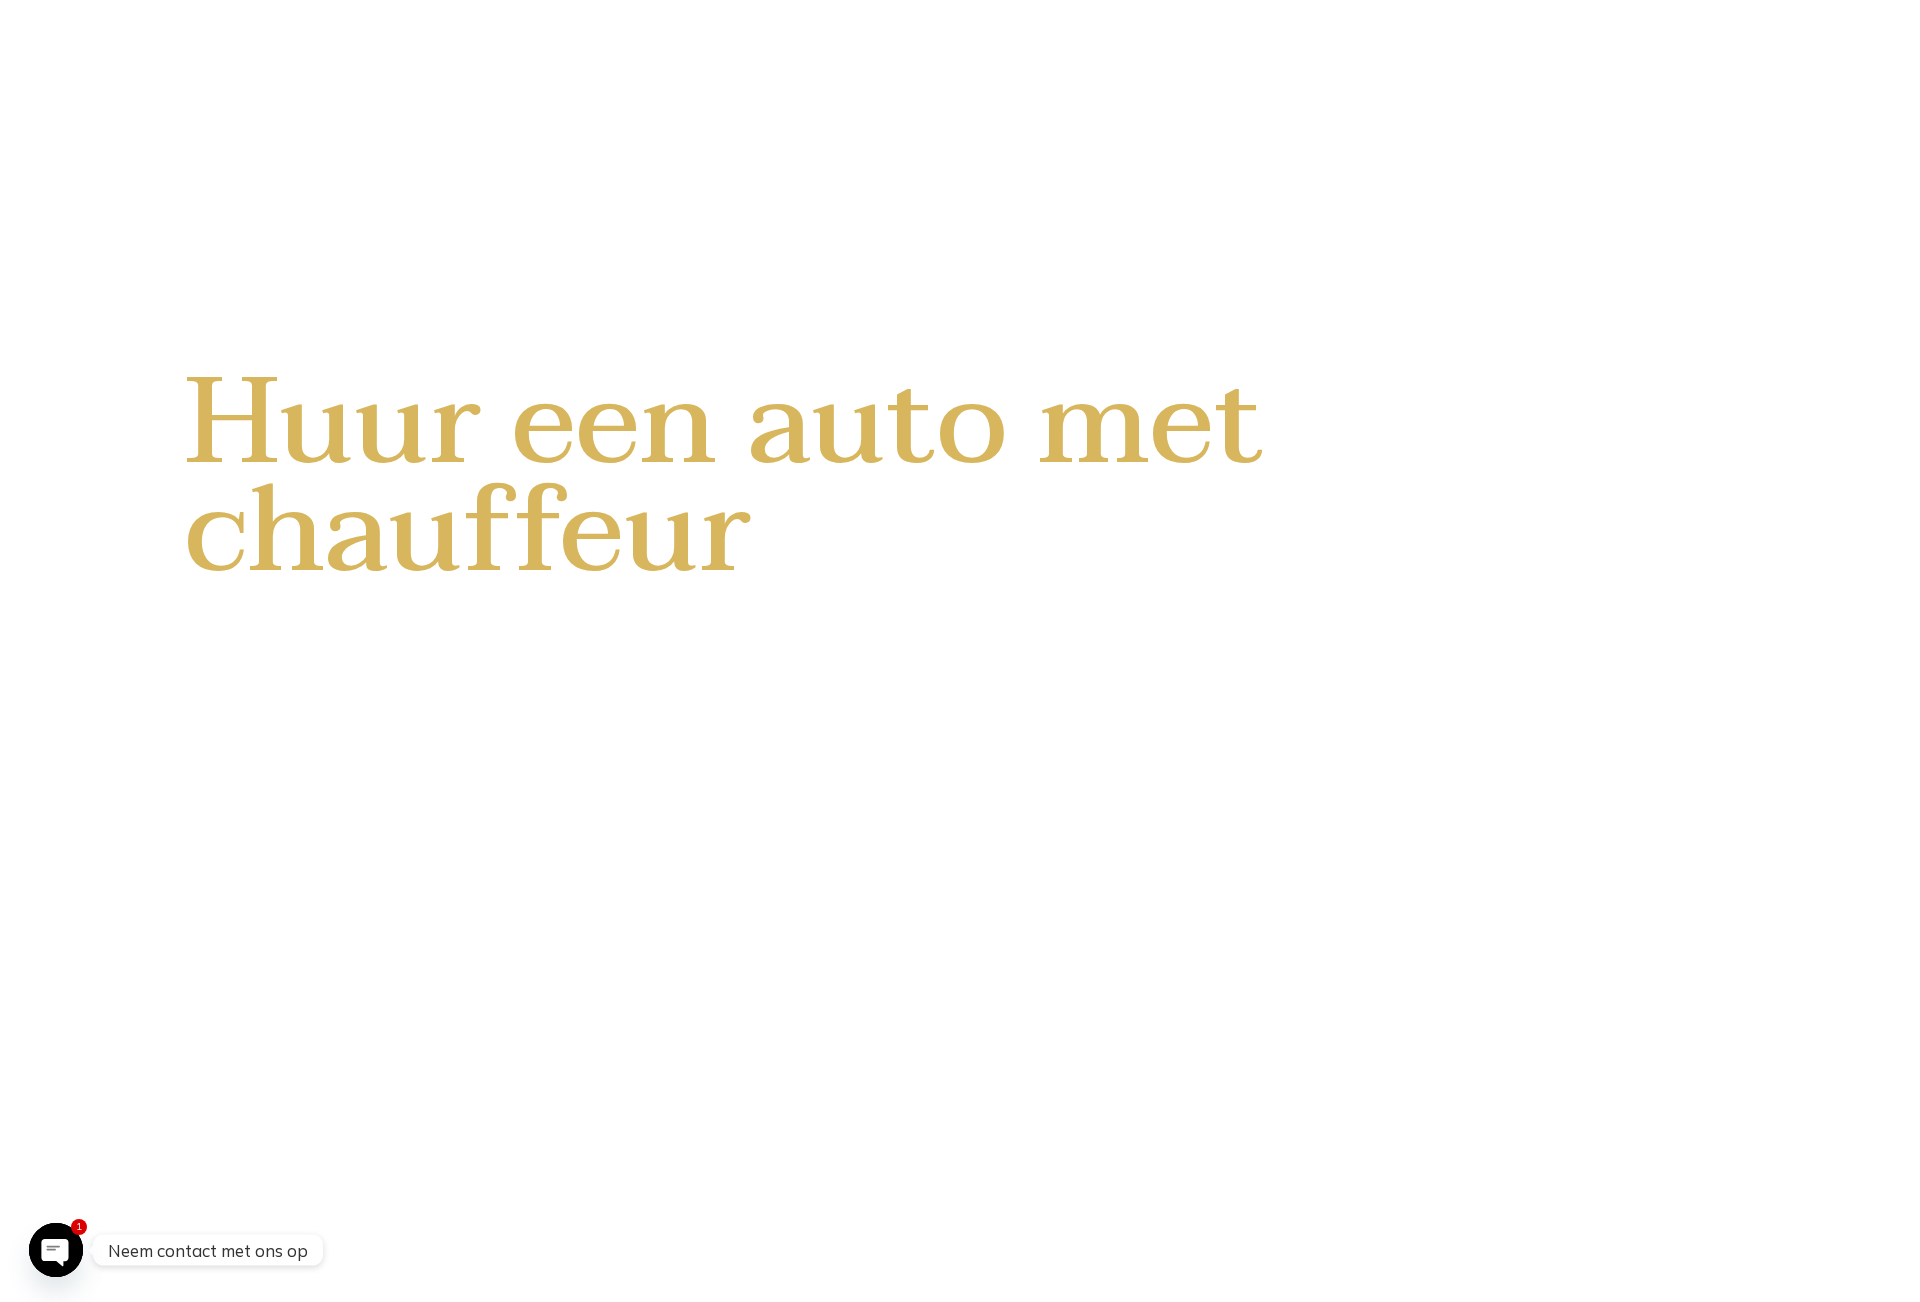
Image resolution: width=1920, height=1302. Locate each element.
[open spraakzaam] (56, 1250)
